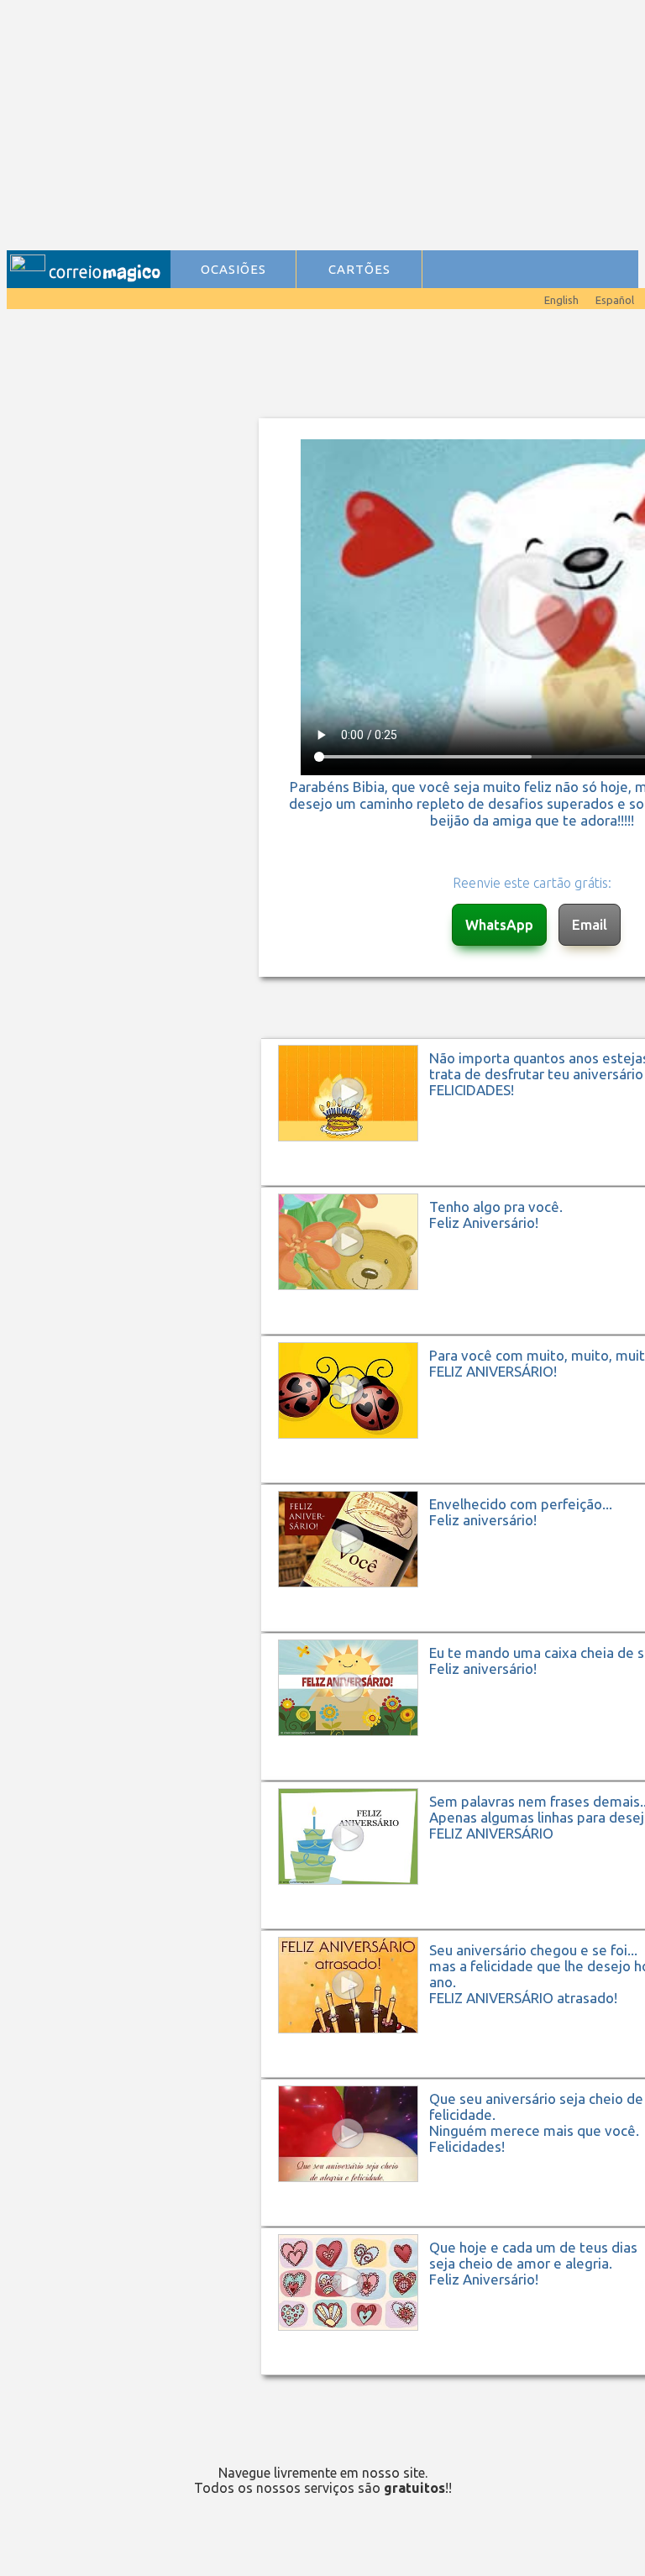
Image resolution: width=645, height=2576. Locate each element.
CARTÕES (359, 269)
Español (615, 300)
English (561, 300)
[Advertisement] (327, 127)
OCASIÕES (233, 269)
